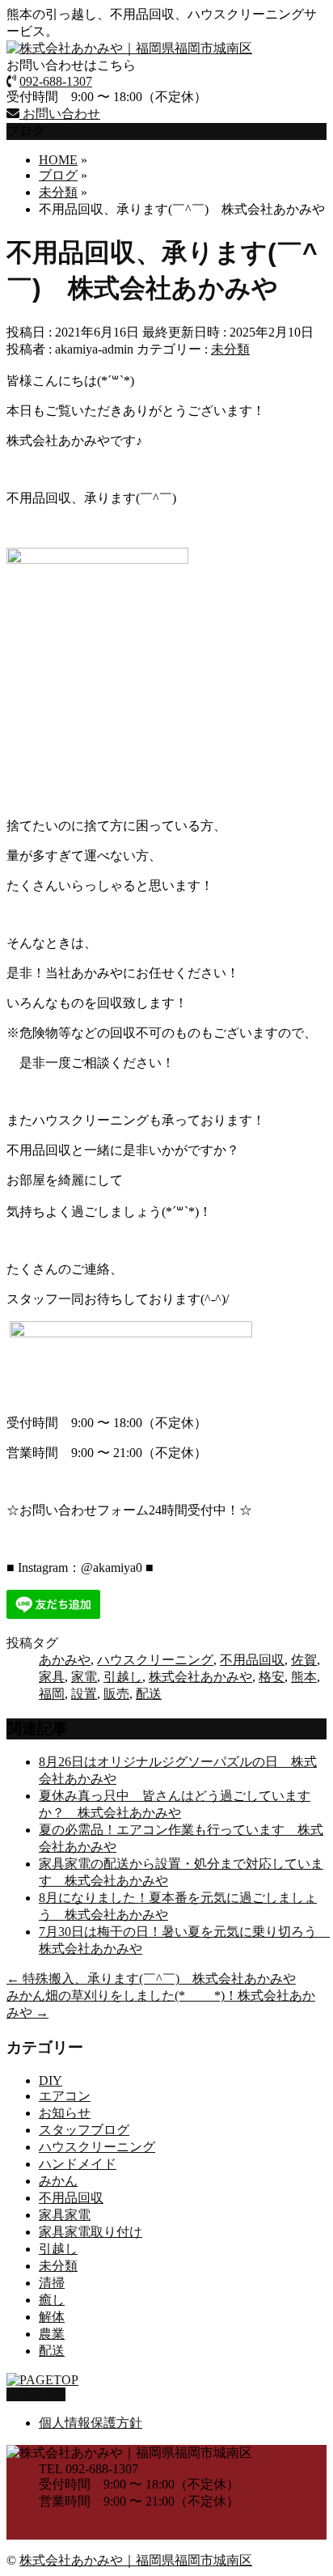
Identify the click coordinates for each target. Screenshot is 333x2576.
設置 (84, 1694)
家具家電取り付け (91, 2232)
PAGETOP (36, 2394)
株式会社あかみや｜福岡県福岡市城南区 (136, 2560)
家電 (84, 1677)
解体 (52, 2317)
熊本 (304, 1677)
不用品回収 (252, 1660)
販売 (116, 1694)
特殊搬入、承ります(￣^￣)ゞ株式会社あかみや (151, 1979)
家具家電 (65, 2215)
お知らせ (65, 2113)
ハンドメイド (78, 2164)
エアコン (65, 2096)
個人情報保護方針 (91, 2423)
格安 (272, 1677)
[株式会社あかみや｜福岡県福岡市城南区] (129, 48)
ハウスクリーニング (155, 1660)
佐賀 (304, 1660)
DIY (51, 2080)
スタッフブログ (84, 2130)
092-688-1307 (56, 81)
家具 (52, 1677)
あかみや (65, 1660)
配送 (149, 1694)
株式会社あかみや (200, 1677)
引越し (123, 1677)
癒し (52, 2300)
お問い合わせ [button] (60, 114)
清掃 (52, 2283)
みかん (58, 2181)
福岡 (52, 1694)
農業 (52, 2334)
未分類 (230, 349)
